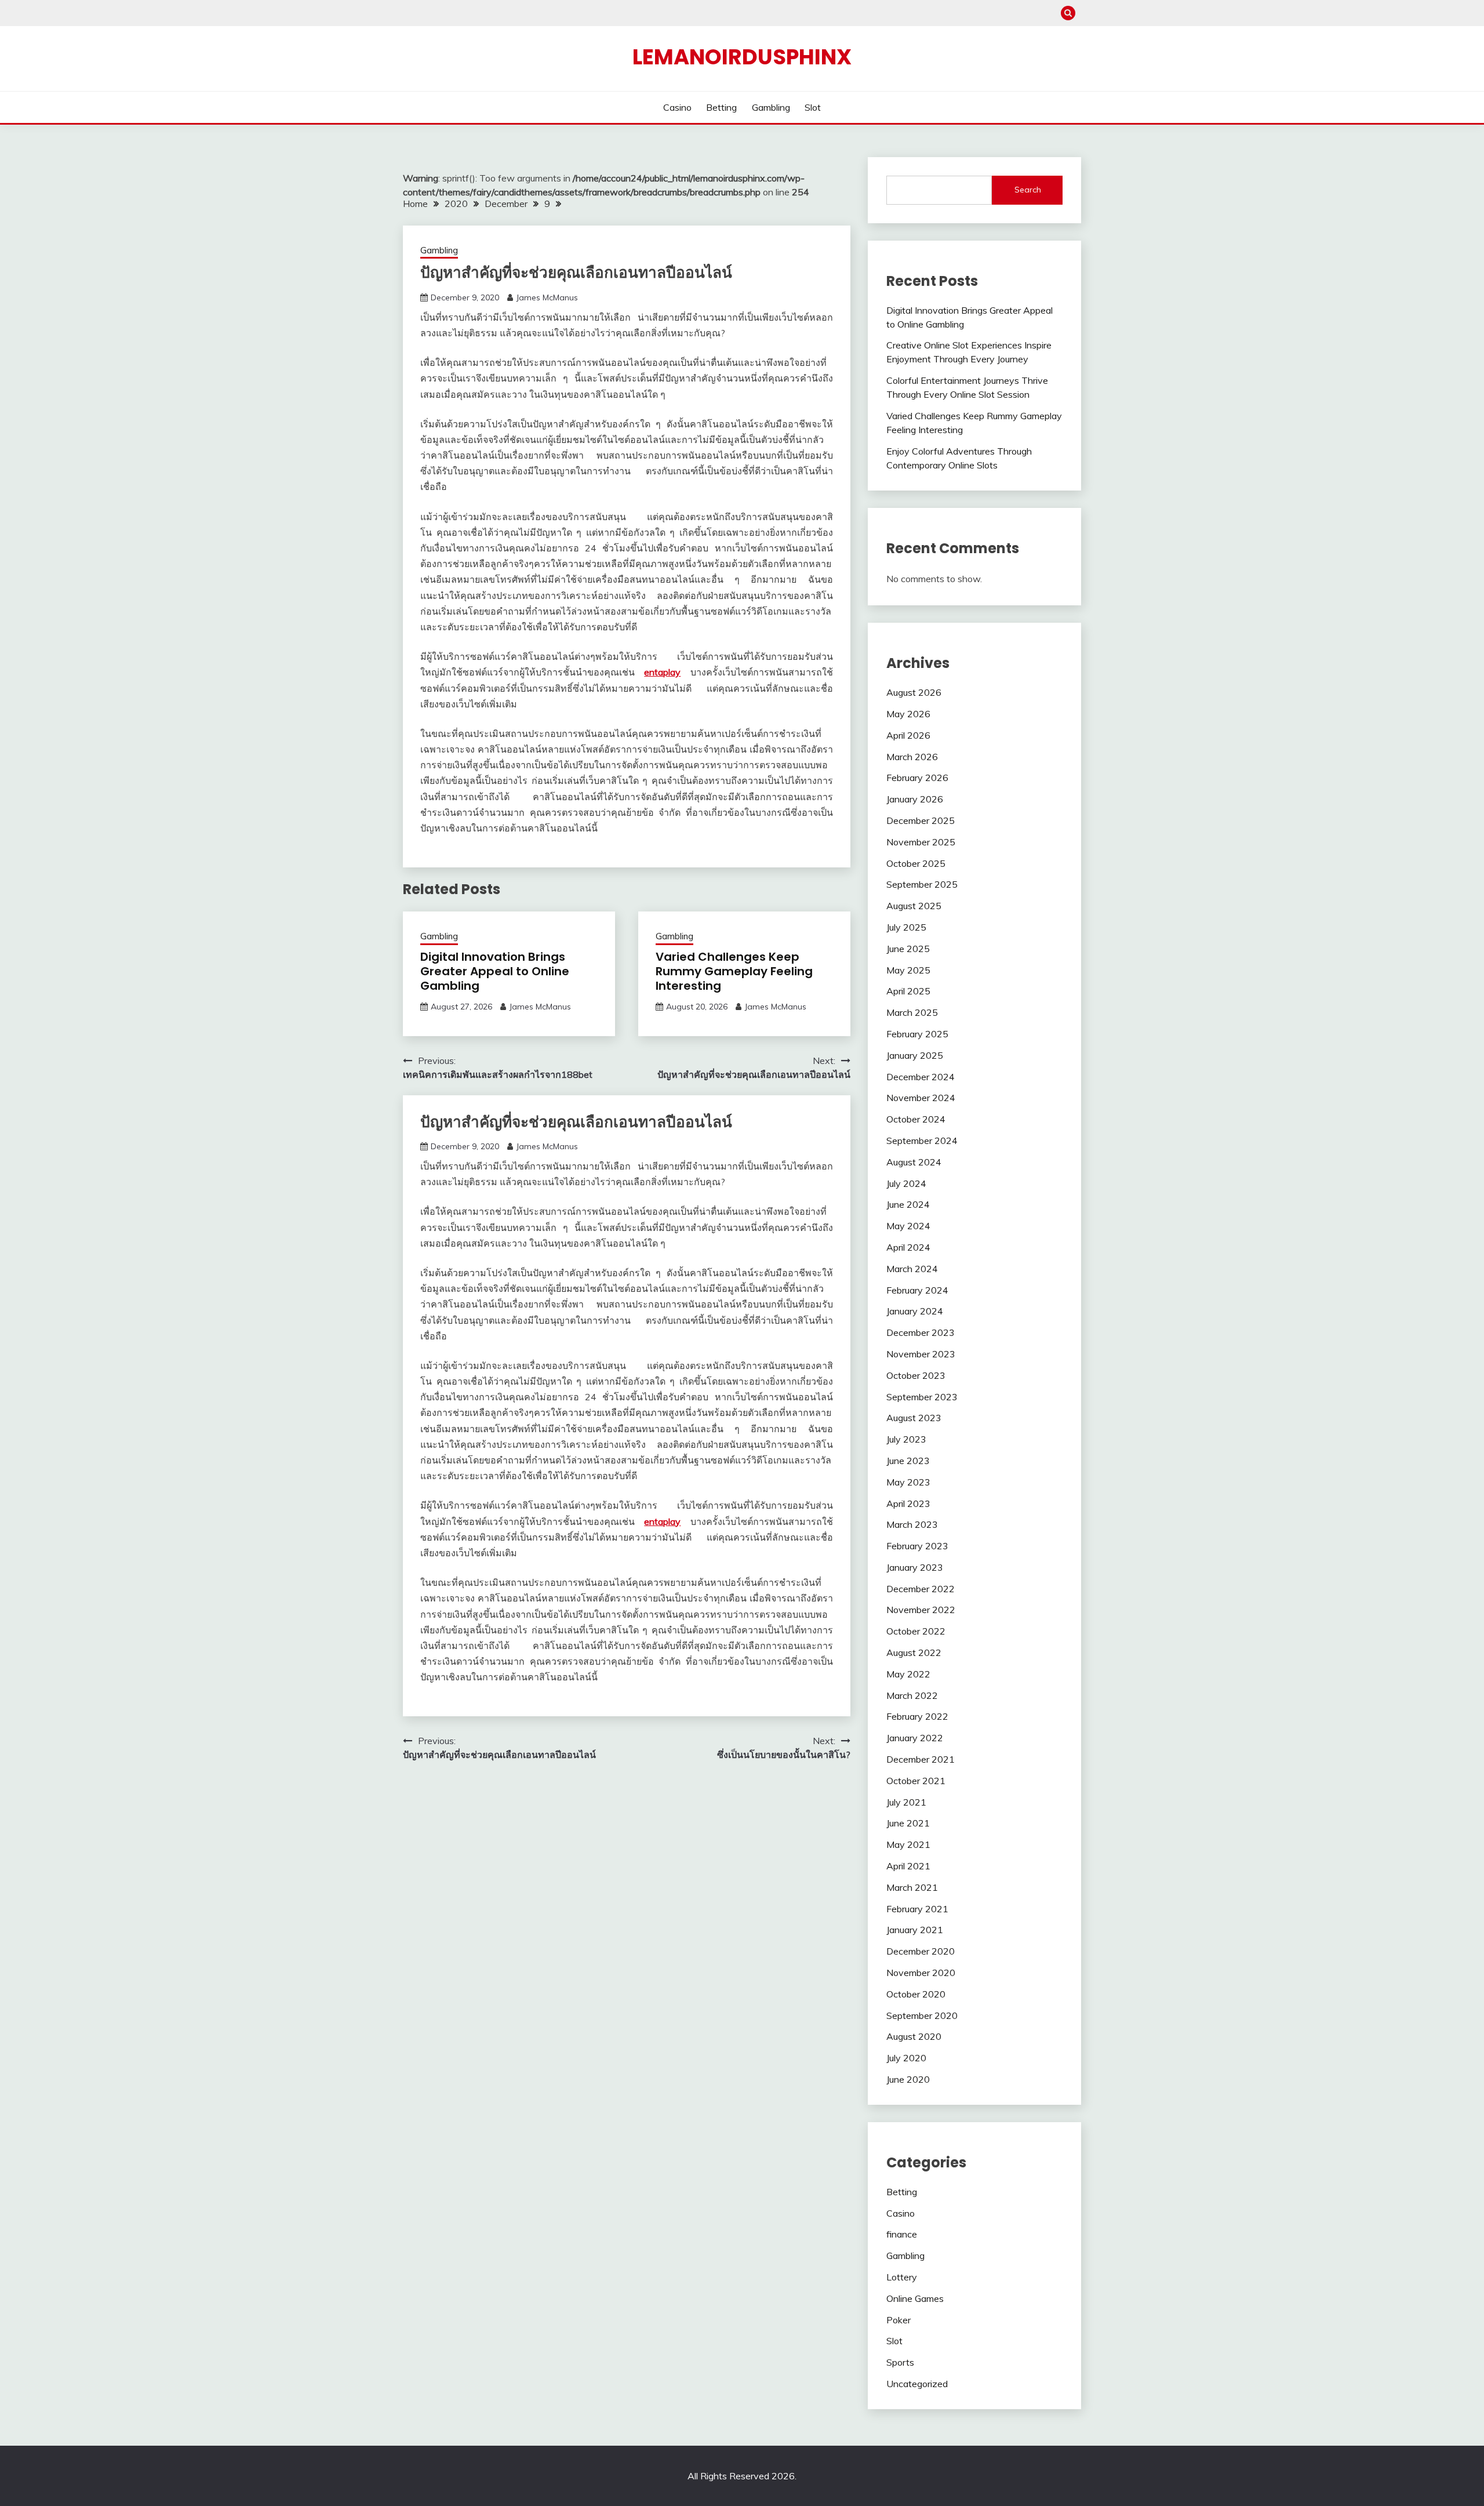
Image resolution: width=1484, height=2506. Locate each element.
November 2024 (921, 1098)
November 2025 (921, 842)
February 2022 (917, 1716)
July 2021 (906, 1802)
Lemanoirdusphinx (742, 57)
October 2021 (916, 1781)
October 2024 (916, 1119)
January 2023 (915, 1567)
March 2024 (912, 1269)
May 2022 (908, 1674)
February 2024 (917, 1290)
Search (1028, 190)
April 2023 (908, 1503)
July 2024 (906, 1183)
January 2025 (915, 1055)
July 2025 (906, 927)
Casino (677, 107)
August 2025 (914, 906)
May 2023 (908, 1482)
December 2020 (921, 1951)
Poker (899, 2320)
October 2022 (916, 1631)
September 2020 (922, 2015)
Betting (721, 107)
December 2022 (921, 1589)
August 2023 (914, 1418)
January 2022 (915, 1738)
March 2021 (912, 1887)
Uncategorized (917, 2384)
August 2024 (914, 1162)
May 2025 (908, 970)
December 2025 (921, 820)
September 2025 (922, 884)
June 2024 (908, 1204)
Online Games (915, 2298)
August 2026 (914, 692)
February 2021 (917, 1909)
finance (902, 2234)
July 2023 (906, 1439)
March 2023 (912, 1524)
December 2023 (921, 1332)
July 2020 (906, 2058)
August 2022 (914, 1652)
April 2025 (908, 991)
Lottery (902, 2277)
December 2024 (921, 1077)
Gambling (771, 107)
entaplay (662, 672)
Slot (813, 107)
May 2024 (908, 1226)
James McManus (547, 297)
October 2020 (916, 1994)
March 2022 (912, 1695)
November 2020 (921, 1973)
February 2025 (917, 1034)
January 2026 (915, 799)
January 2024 (915, 1311)
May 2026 (908, 714)
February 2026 (917, 778)
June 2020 (908, 2079)
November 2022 (921, 1610)
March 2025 (912, 1012)
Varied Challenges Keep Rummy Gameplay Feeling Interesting (734, 971)
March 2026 (912, 757)
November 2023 (921, 1354)
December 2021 (921, 1759)
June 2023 (908, 1461)
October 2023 (916, 1375)
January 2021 (915, 1930)
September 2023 (922, 1397)
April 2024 (908, 1247)
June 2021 (908, 1823)
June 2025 (908, 949)
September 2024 (922, 1141)
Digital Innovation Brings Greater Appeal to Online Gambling (495, 971)
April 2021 (908, 1866)
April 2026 (908, 735)
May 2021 (908, 1844)
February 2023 (917, 1546)
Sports (900, 2362)
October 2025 (916, 863)
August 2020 (914, 2036)
